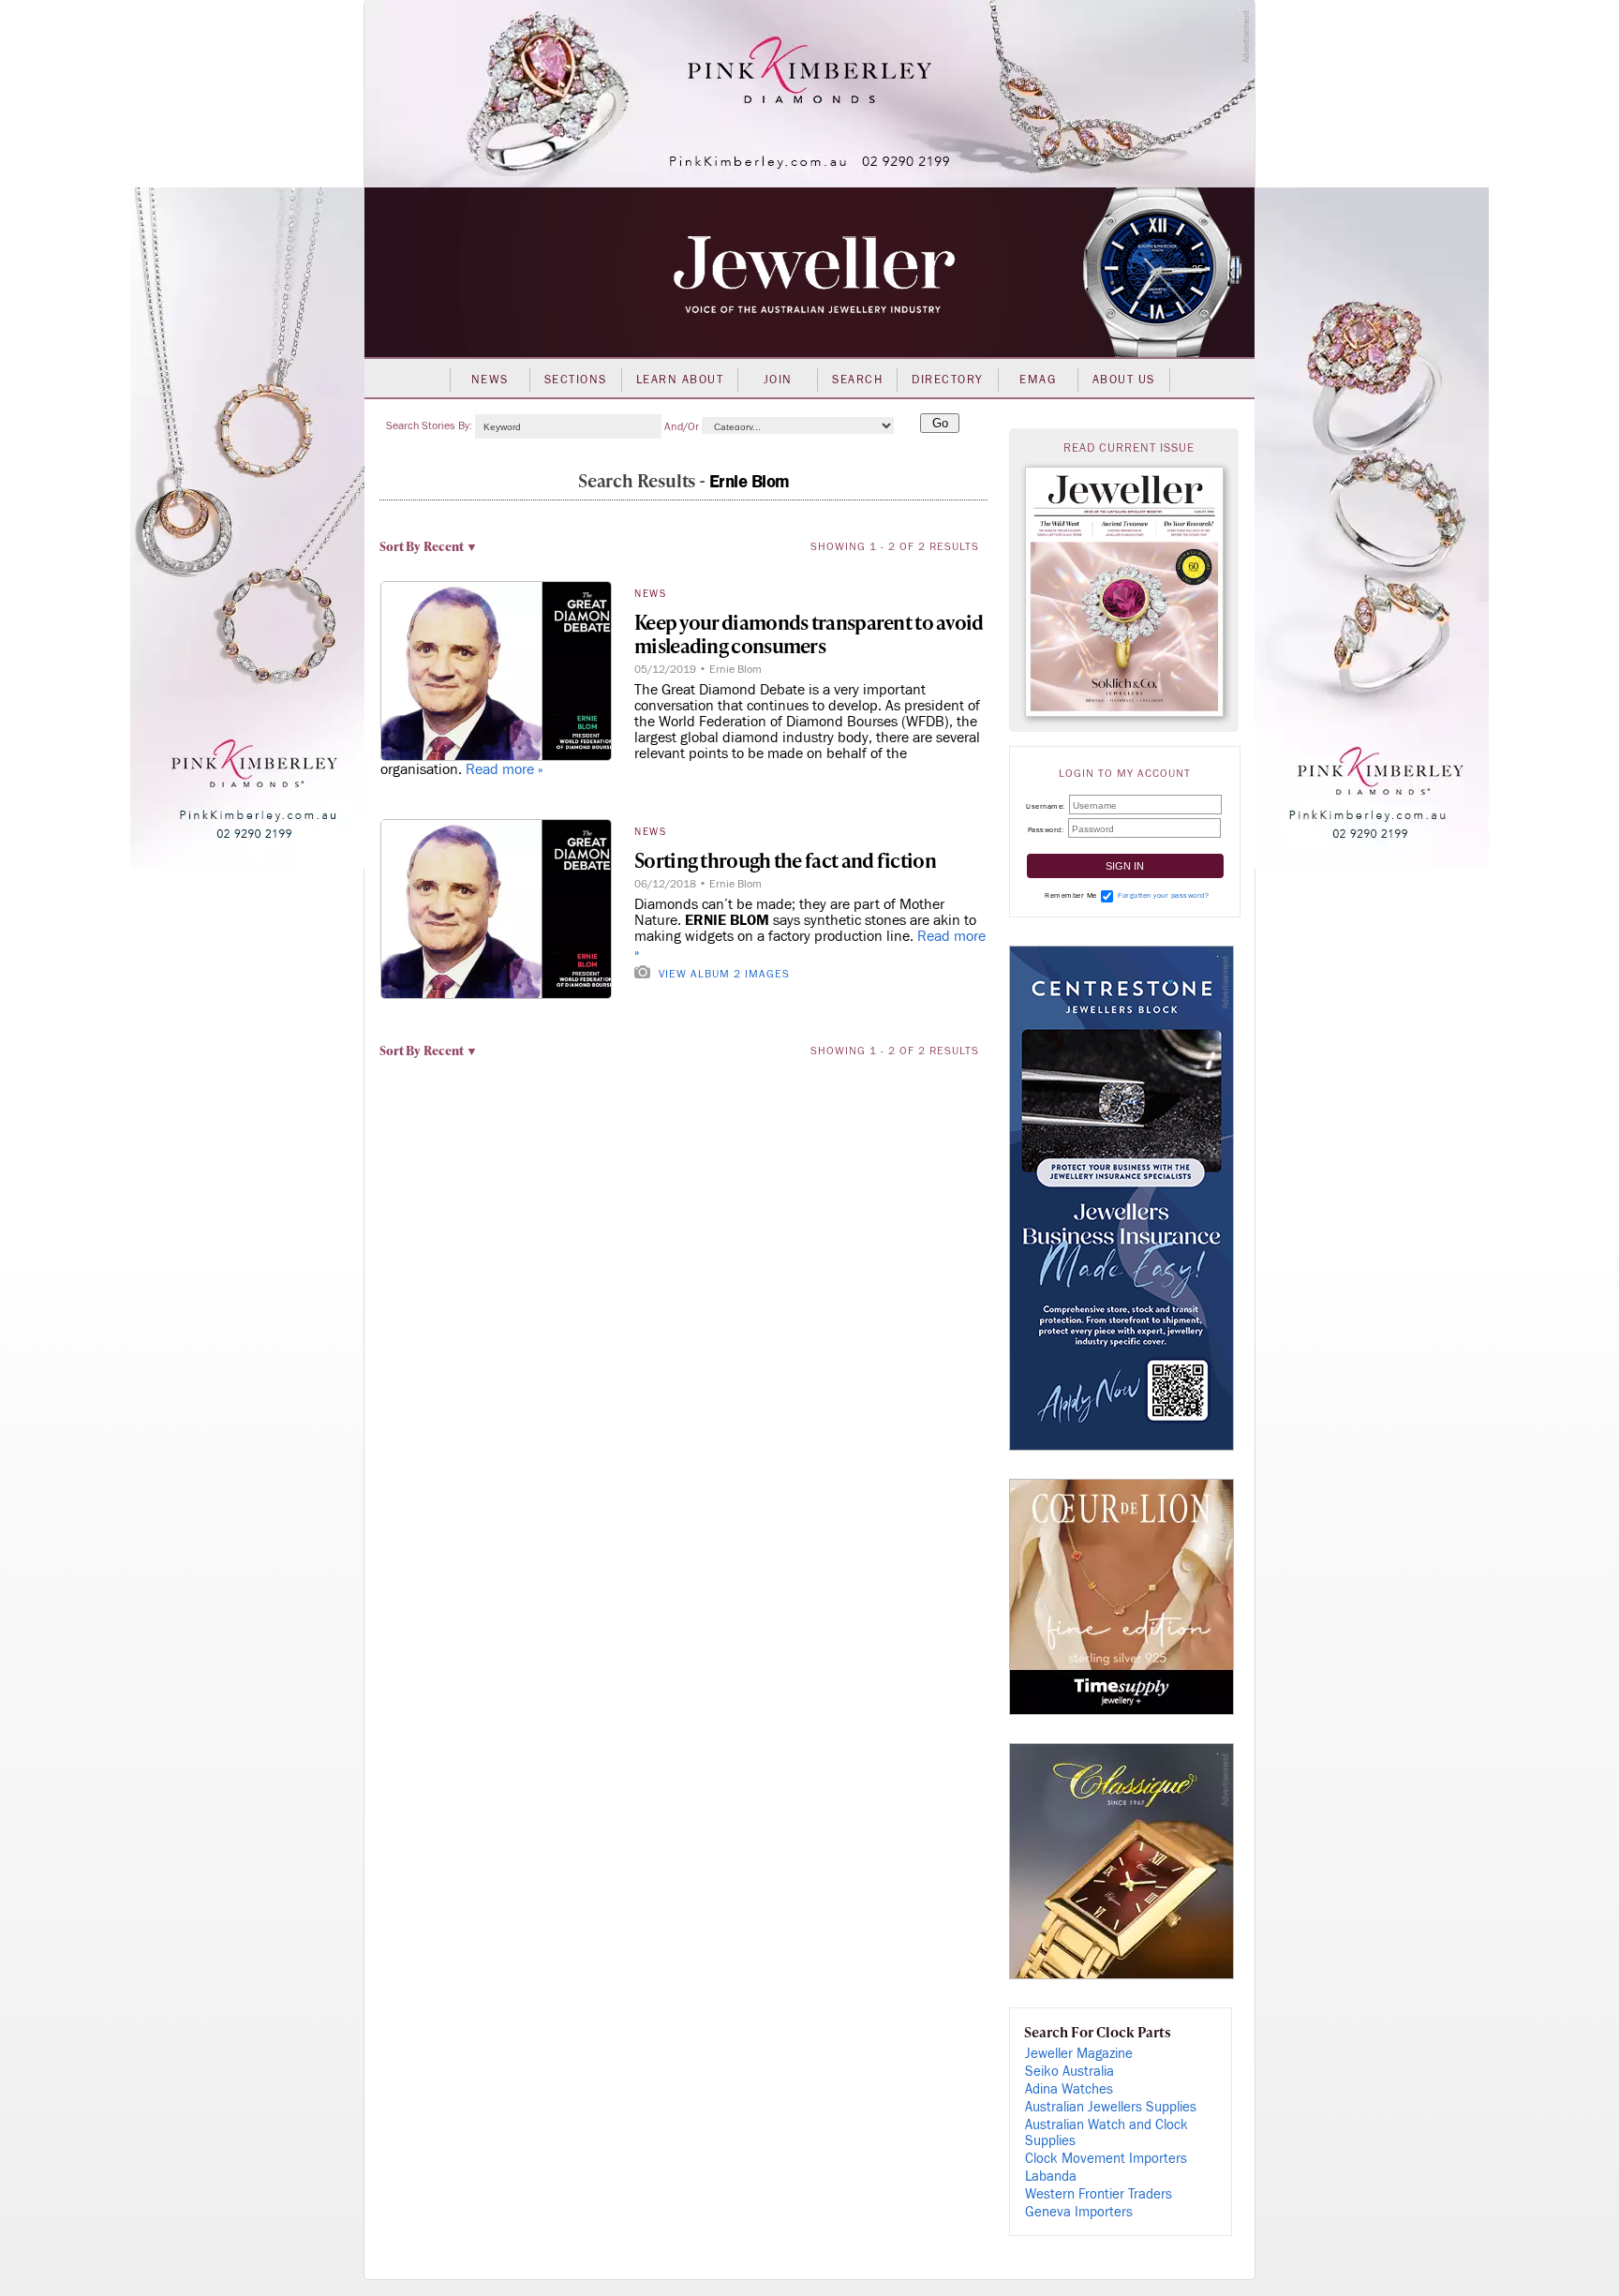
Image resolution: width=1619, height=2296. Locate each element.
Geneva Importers (1079, 2212)
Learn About (680, 380)
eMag (1038, 380)
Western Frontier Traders (1099, 2194)
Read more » (505, 769)
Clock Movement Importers (1106, 2159)
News (490, 380)
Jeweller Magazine (1079, 2054)
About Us (1124, 380)
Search (857, 380)
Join (778, 380)
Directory (948, 380)
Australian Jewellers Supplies (1111, 2107)
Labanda (1051, 2177)
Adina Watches (1069, 2089)
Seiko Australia (1069, 2072)
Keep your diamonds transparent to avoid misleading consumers (809, 634)
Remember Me (1071, 895)
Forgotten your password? (1163, 895)
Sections (576, 380)
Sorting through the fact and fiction (785, 860)
